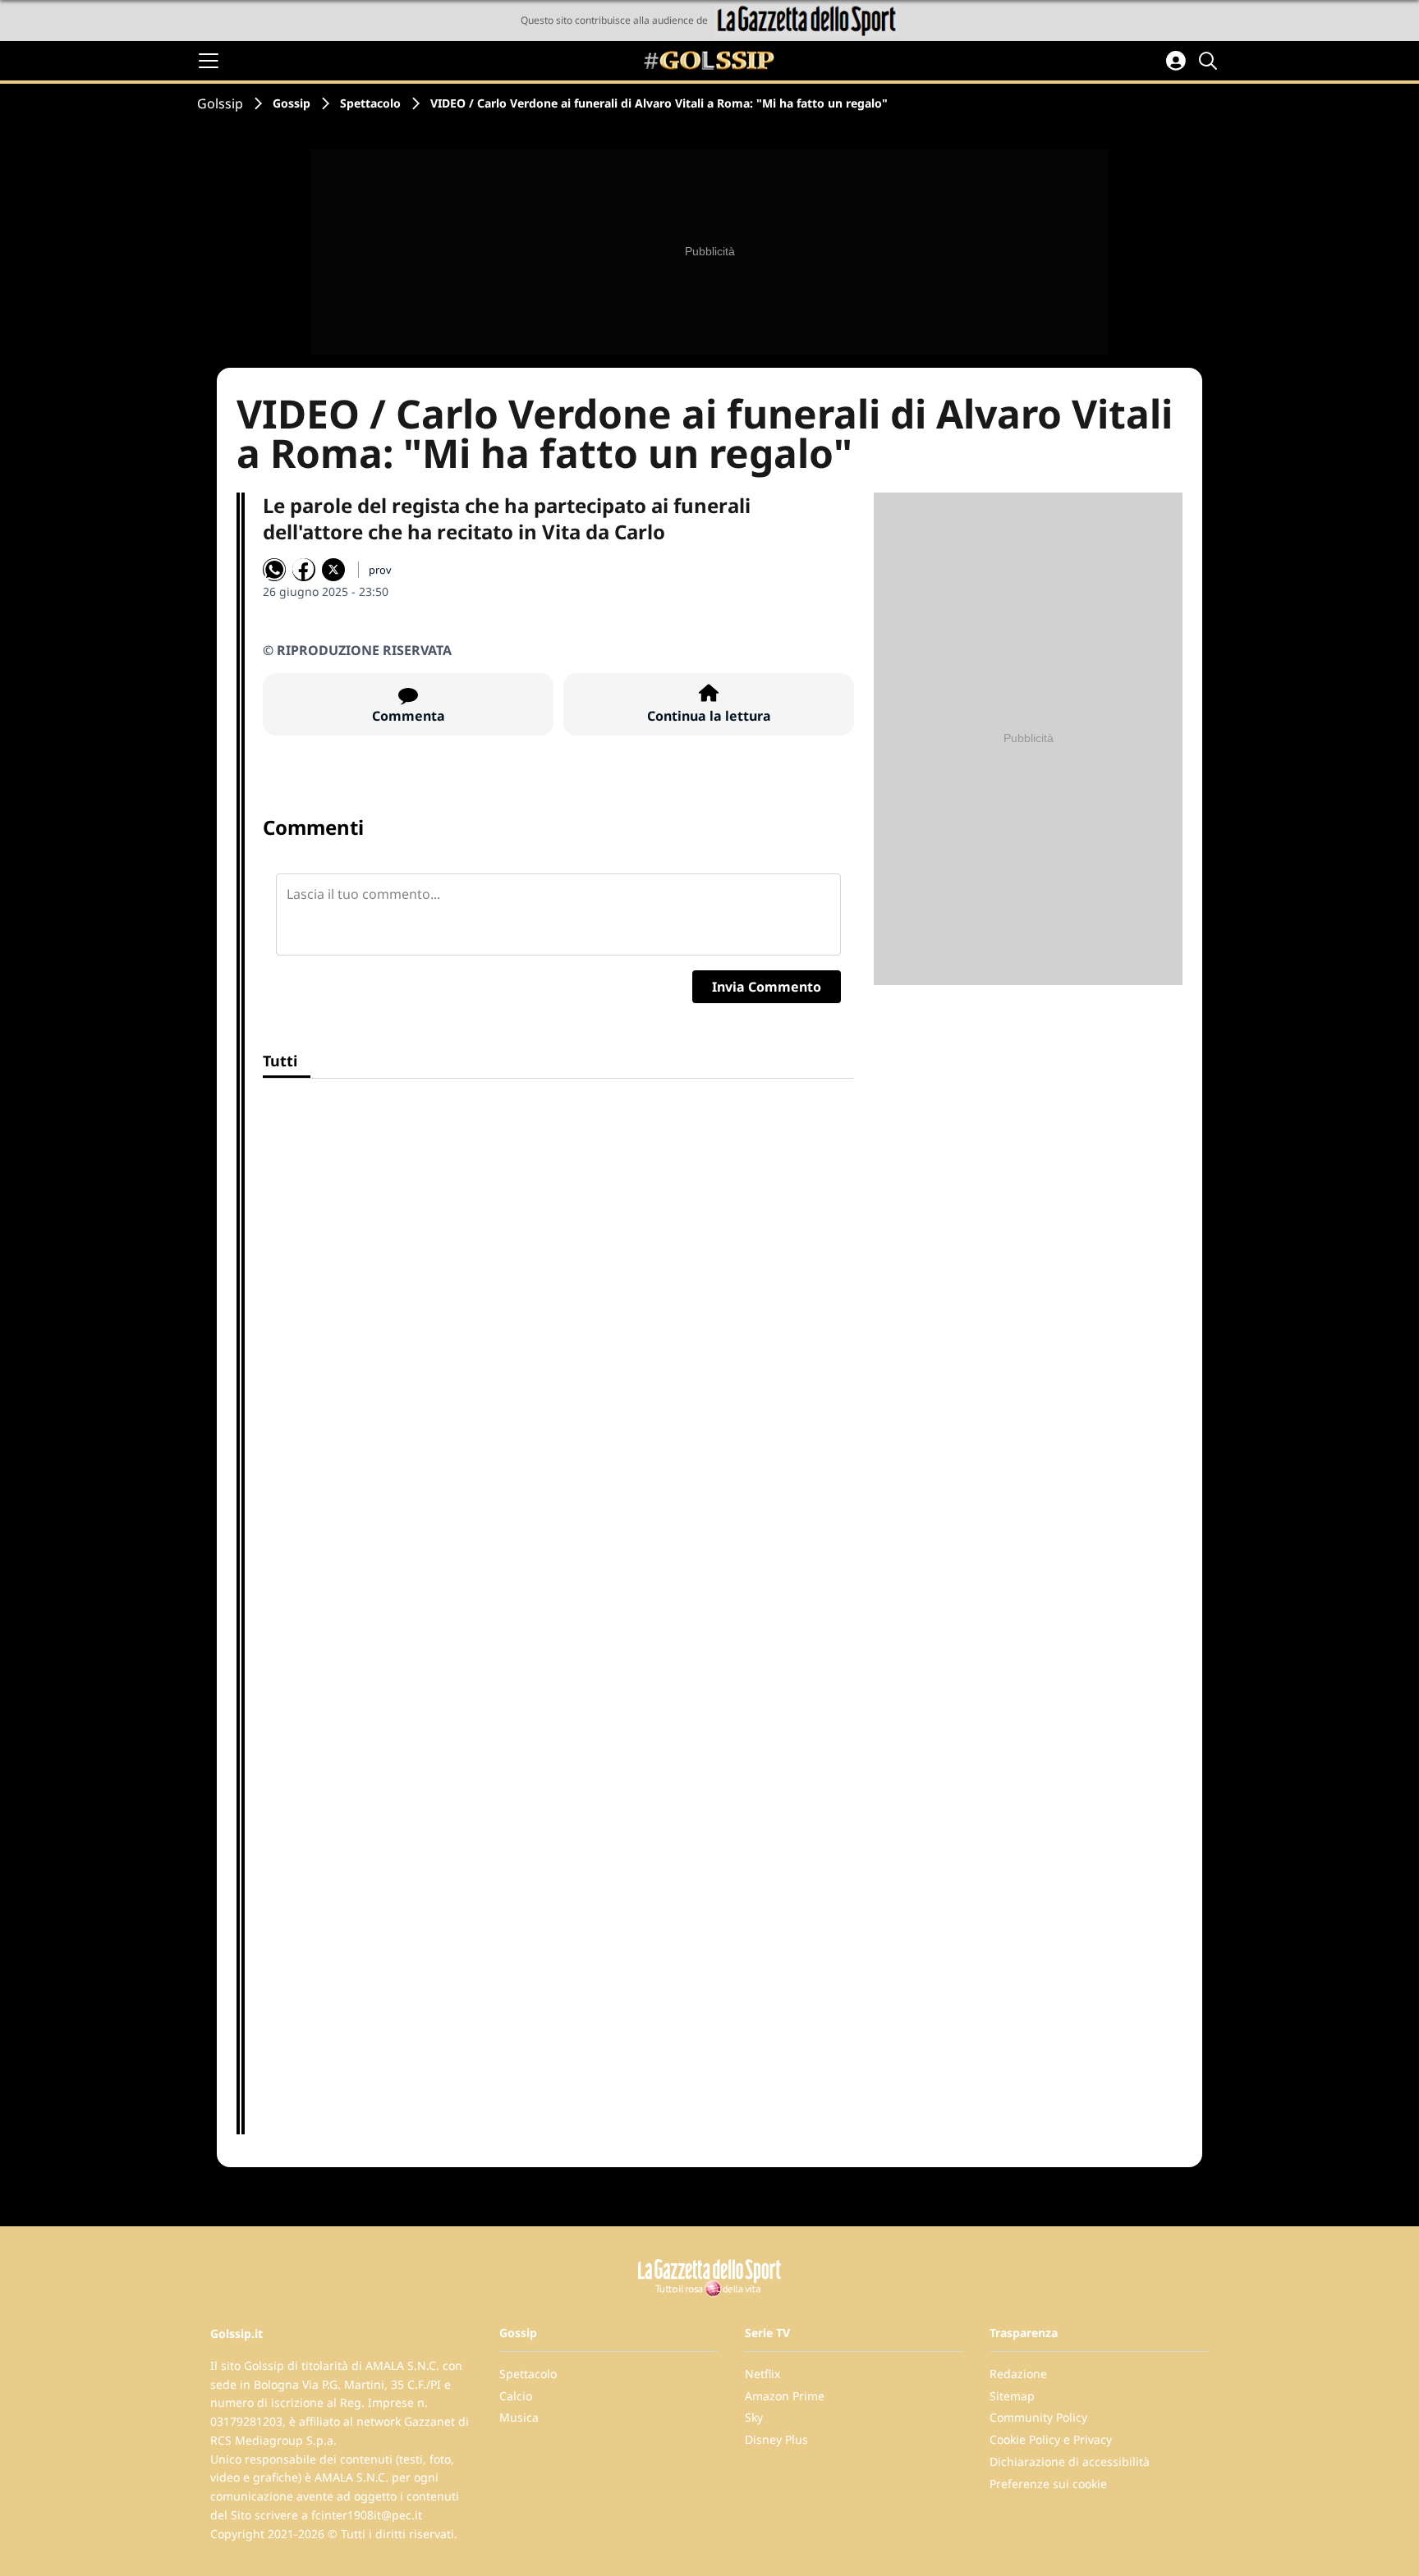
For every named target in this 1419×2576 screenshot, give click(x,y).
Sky (754, 2417)
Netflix (762, 2374)
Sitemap (1012, 2396)
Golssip (220, 103)
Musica (519, 2417)
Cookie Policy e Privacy (1051, 2439)
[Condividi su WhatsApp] (274, 570)
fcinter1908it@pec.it (367, 2515)
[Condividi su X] (333, 570)
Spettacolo (370, 103)
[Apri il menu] (209, 61)
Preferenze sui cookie (1048, 2484)
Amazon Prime (785, 2396)
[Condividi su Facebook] (304, 570)
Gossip (292, 103)
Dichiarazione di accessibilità (1070, 2461)
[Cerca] (1210, 61)
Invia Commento (767, 987)
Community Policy (1038, 2417)
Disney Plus (776, 2439)
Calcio (516, 2396)
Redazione (1018, 2374)
